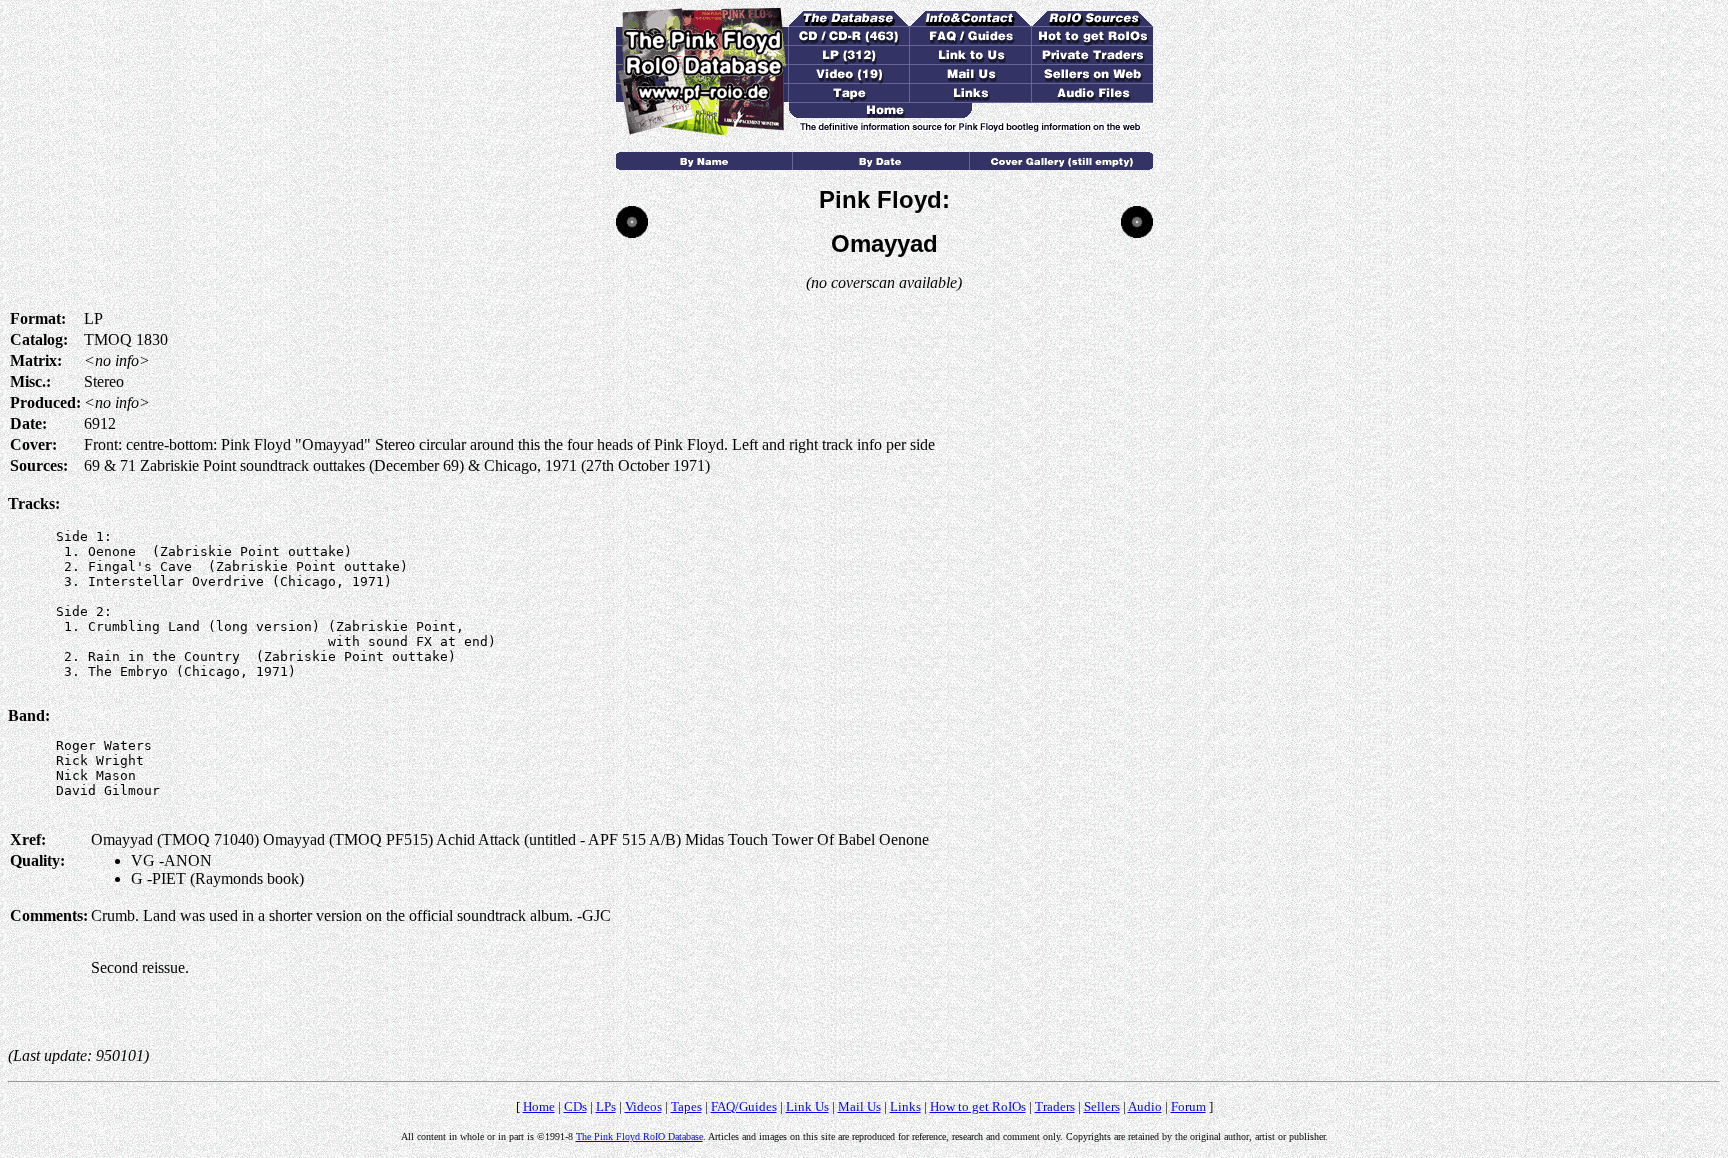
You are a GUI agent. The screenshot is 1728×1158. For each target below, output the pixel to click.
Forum (1188, 1106)
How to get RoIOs (978, 1106)
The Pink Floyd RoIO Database (639, 1136)
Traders (1055, 1106)
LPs (606, 1106)
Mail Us (859, 1106)
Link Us (807, 1106)
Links (905, 1106)
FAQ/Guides (744, 1106)
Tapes (686, 1106)
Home (539, 1106)
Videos (643, 1106)
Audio (1145, 1106)
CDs (575, 1106)
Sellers (1102, 1106)
